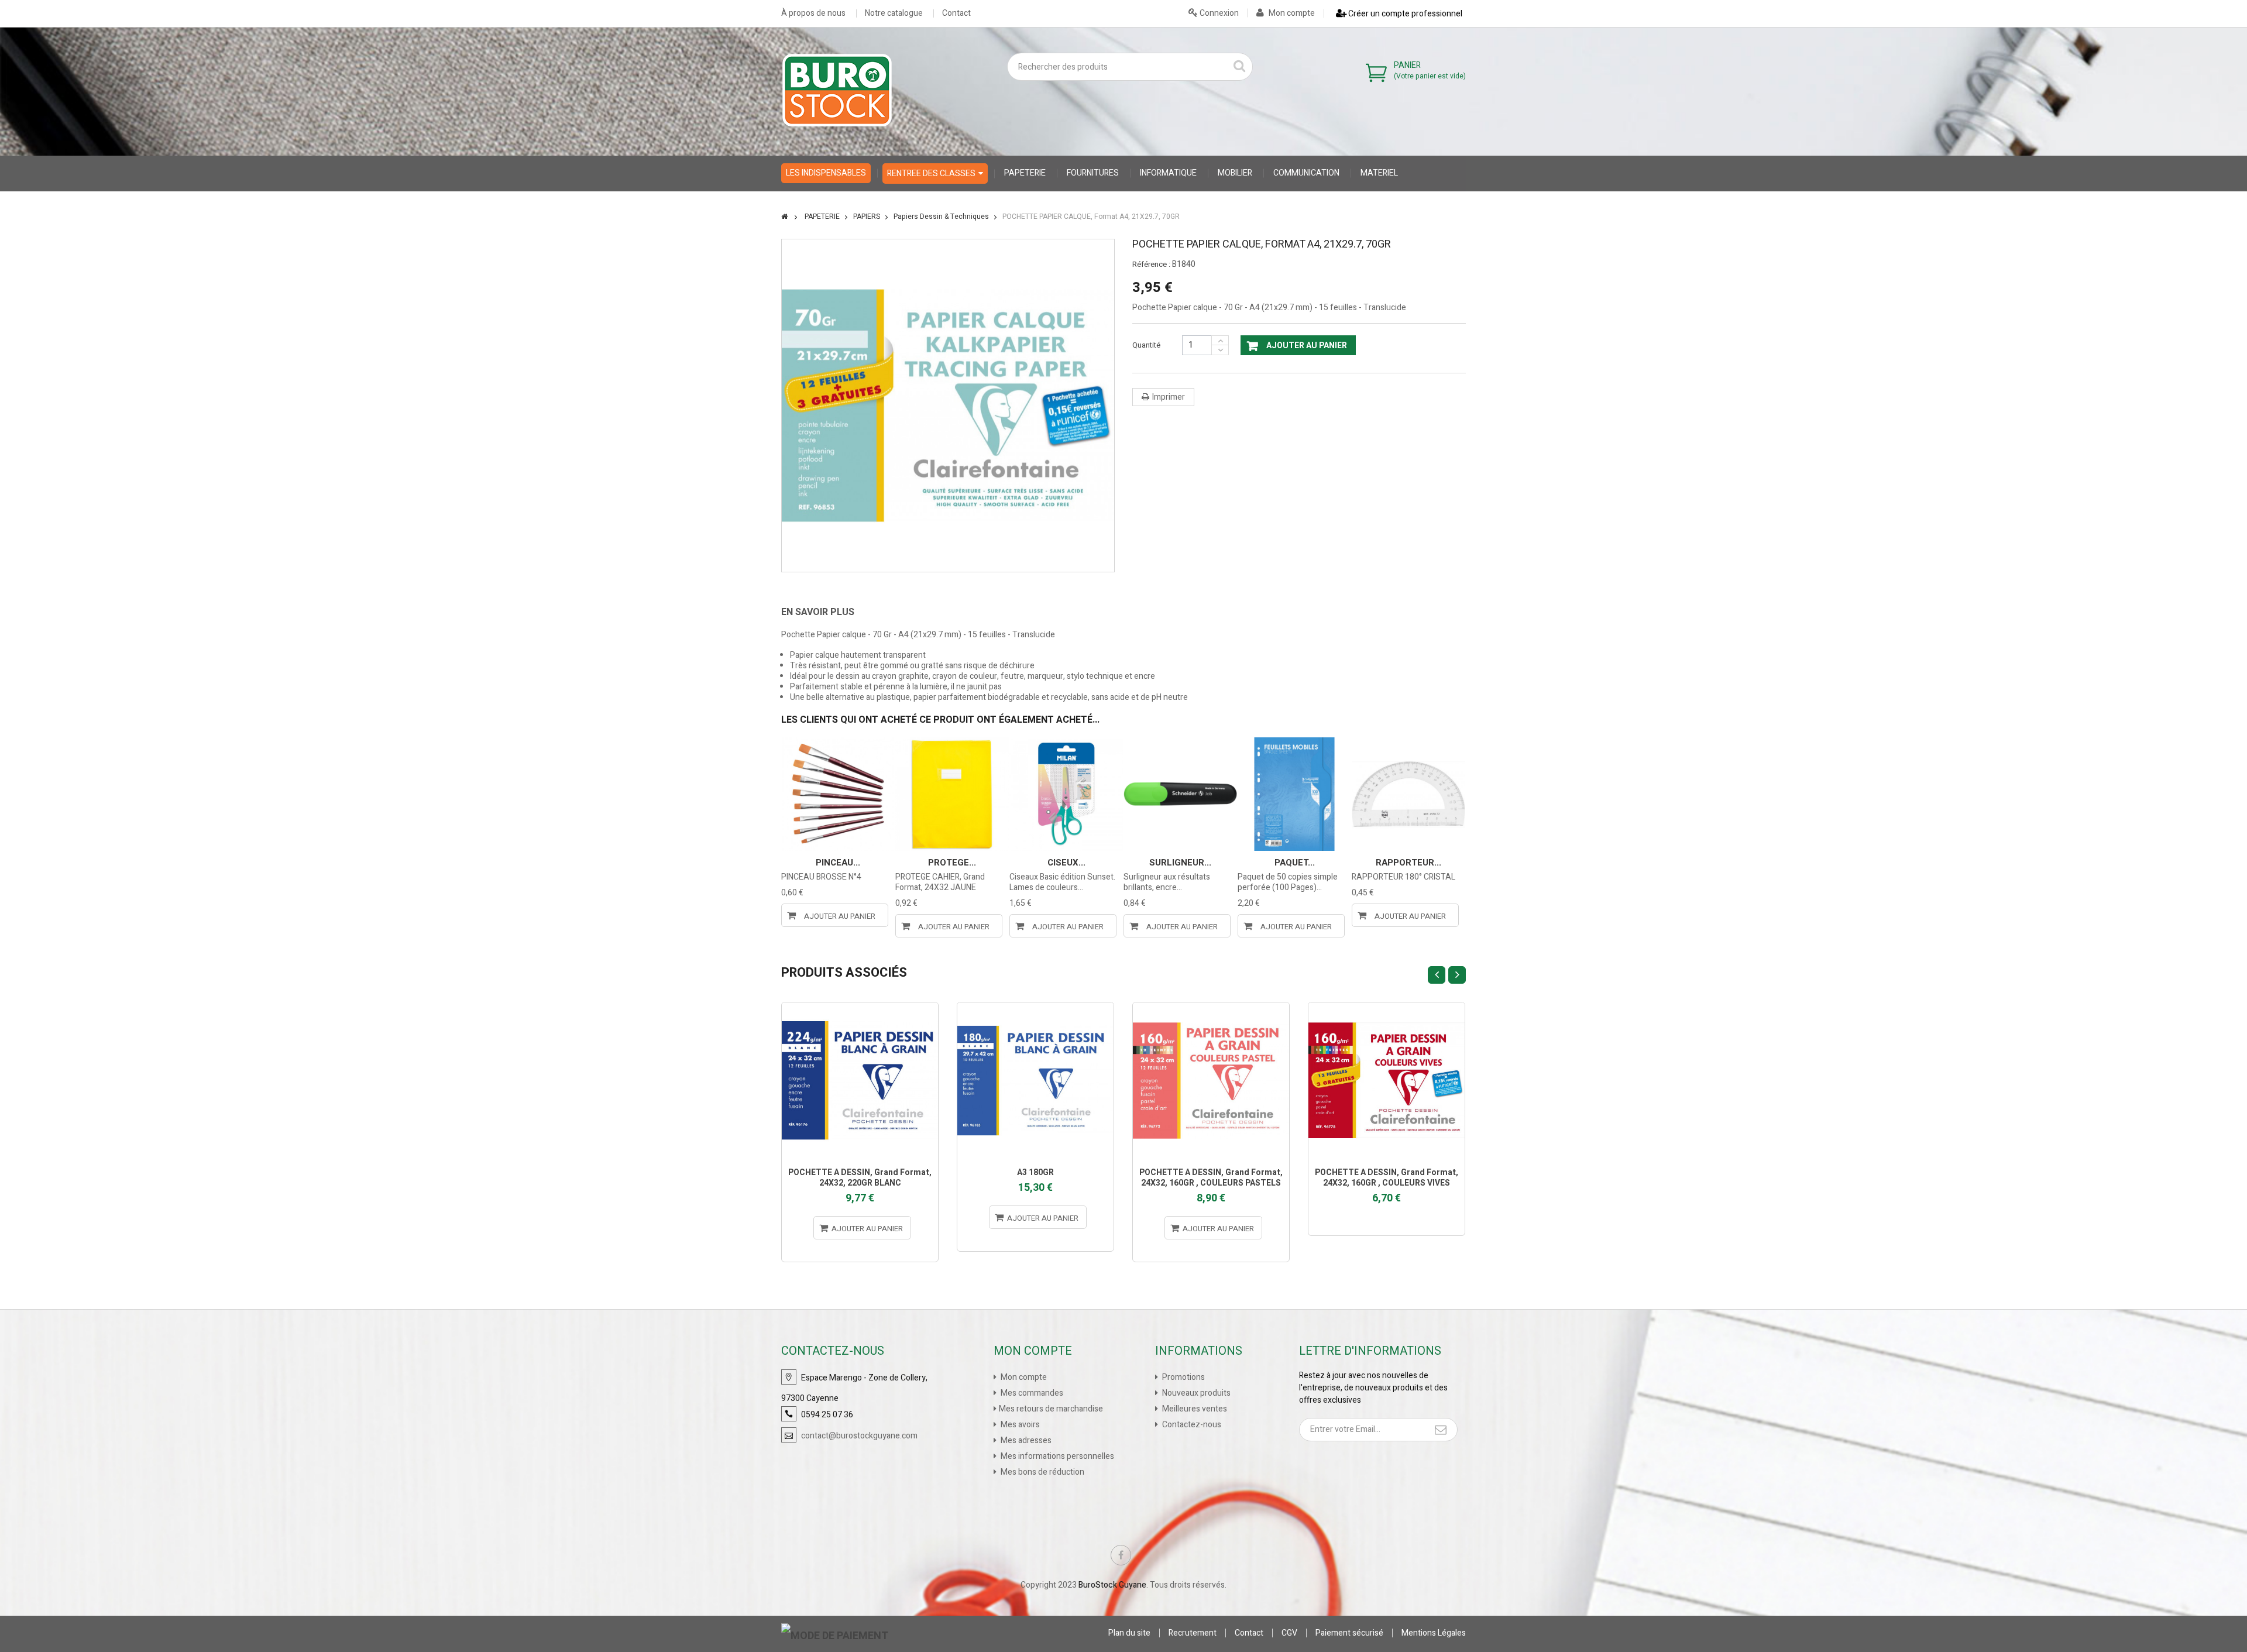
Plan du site (1129, 1633)
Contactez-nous (1191, 1425)
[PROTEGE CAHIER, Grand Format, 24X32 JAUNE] (952, 794)
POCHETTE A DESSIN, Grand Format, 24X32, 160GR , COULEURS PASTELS (1211, 1178)
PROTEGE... (952, 863)
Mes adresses (1025, 1440)
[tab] (826, 612)
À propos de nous (813, 13)
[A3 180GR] (1035, 1081)
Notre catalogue (894, 13)
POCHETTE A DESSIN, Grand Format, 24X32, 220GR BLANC (860, 1178)
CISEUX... (1066, 863)
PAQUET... (1295, 863)
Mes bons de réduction (1042, 1472)
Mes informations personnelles (1056, 1456)
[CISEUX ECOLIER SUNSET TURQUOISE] (1066, 794)
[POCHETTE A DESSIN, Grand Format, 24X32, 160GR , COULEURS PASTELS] (1211, 1081)
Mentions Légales (1434, 1633)
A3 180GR (1035, 1172)
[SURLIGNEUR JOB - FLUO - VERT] (1180, 794)
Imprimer (1169, 397)
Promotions (1183, 1377)
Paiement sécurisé (1349, 1633)
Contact (956, 13)
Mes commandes (1031, 1393)
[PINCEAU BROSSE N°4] (838, 794)
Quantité (1146, 345)
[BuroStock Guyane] (837, 90)
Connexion (1218, 13)
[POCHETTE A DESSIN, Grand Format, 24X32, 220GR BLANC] (860, 1081)
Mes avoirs (1019, 1425)
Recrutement (1193, 1633)
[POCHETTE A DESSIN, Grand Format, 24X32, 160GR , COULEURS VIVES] (1387, 1081)
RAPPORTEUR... (1408, 863)
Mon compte (1291, 13)
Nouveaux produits (1195, 1393)
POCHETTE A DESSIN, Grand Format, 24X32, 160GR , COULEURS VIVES (1387, 1178)
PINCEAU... (838, 863)
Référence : (1151, 265)
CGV (1289, 1633)
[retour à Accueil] (784, 217)
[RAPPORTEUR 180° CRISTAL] (1408, 794)
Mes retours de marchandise (1051, 1409)
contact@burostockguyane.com (859, 1436)
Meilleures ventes (1194, 1409)
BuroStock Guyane (1112, 1585)
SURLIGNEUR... (1180, 863)
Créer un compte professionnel (1404, 14)
